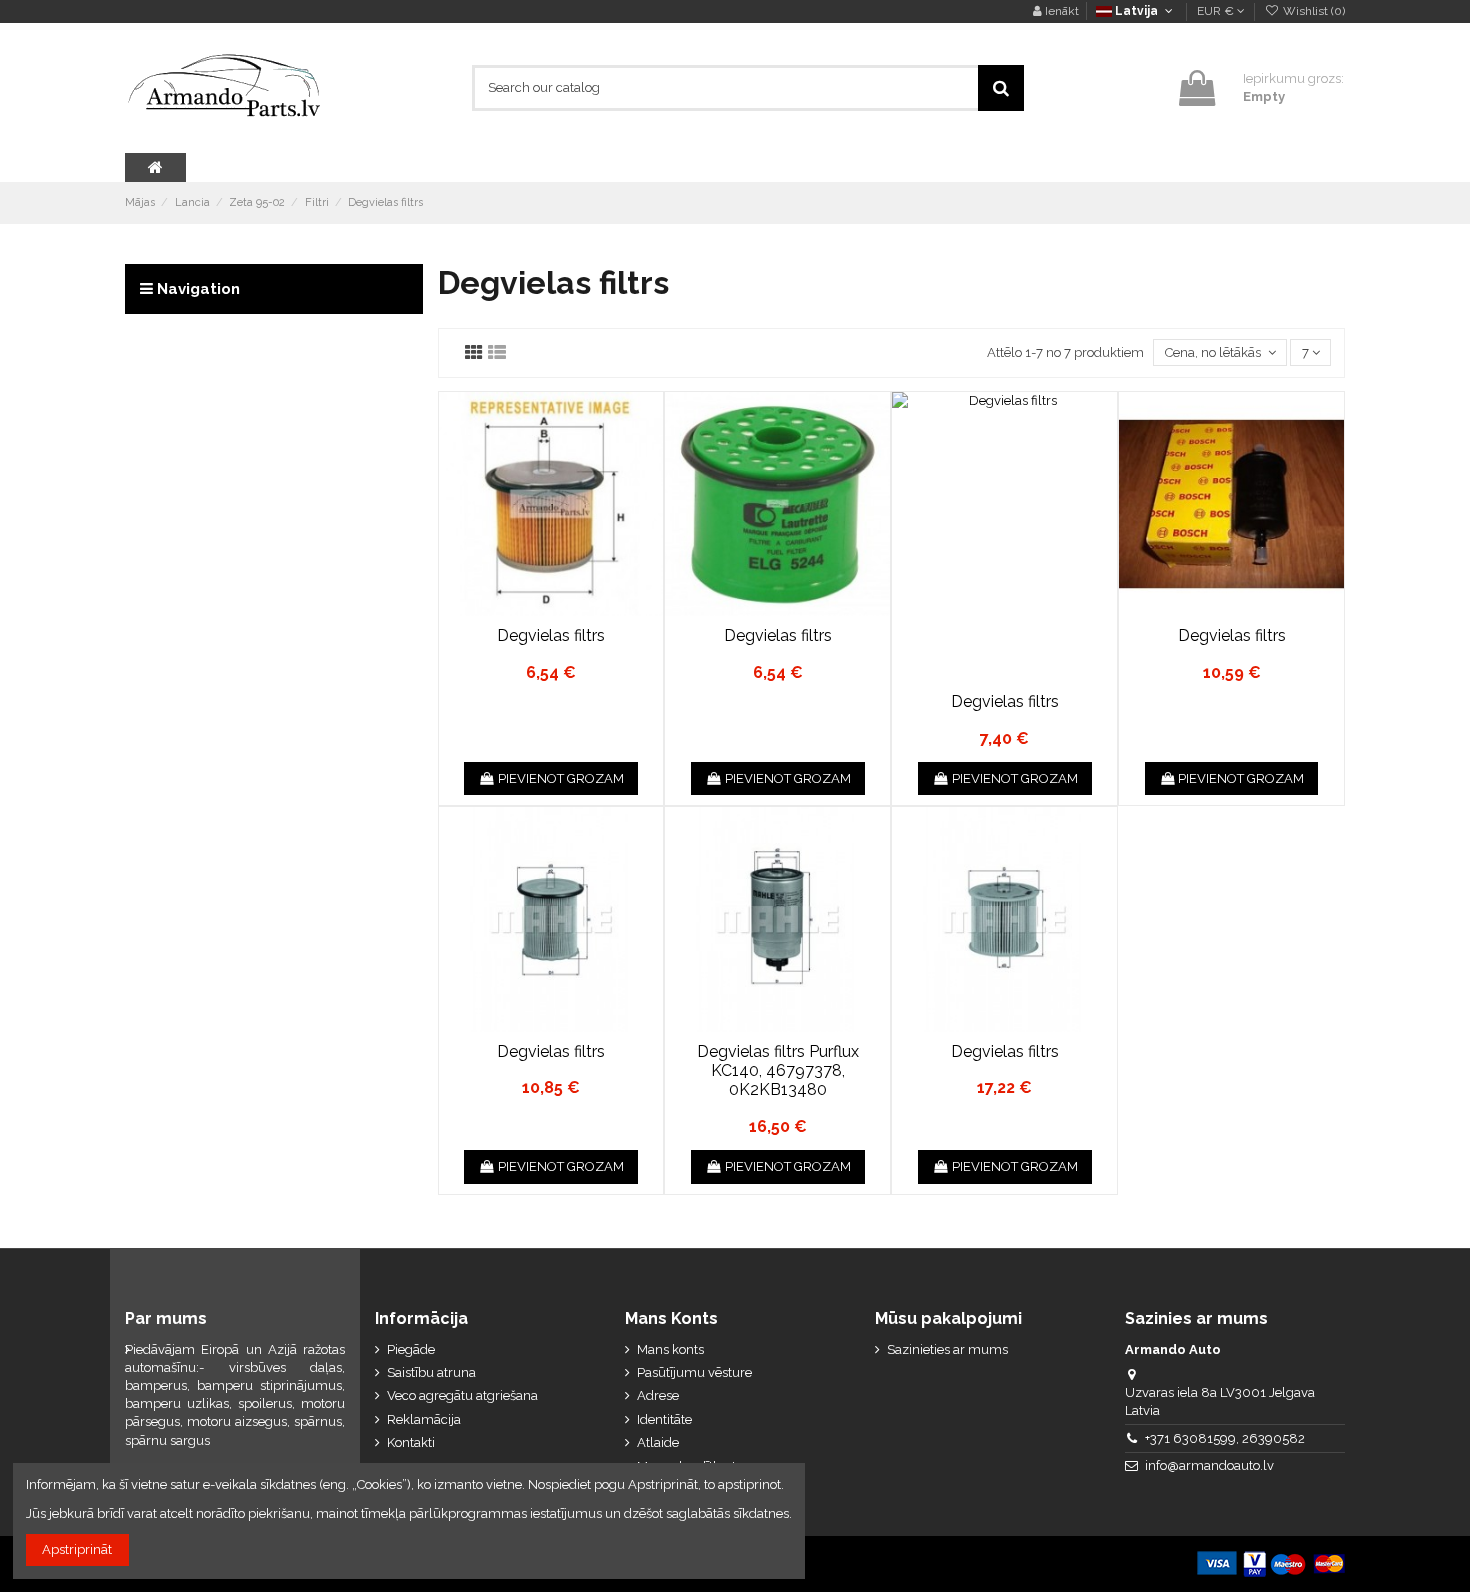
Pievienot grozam (561, 778)
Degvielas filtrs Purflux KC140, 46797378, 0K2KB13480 (778, 1070)
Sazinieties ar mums (947, 1349)
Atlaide (658, 1442)
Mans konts (670, 1349)
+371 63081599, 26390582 (1225, 1438)
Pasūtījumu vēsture (694, 1372)
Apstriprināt (77, 1549)
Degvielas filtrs (551, 635)
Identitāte (664, 1419)
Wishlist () (1312, 11)
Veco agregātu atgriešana (462, 1395)
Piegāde (411, 1349)
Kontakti (411, 1442)
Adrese (658, 1395)
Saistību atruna (431, 1372)
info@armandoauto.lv (1209, 1465)
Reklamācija (424, 1419)
